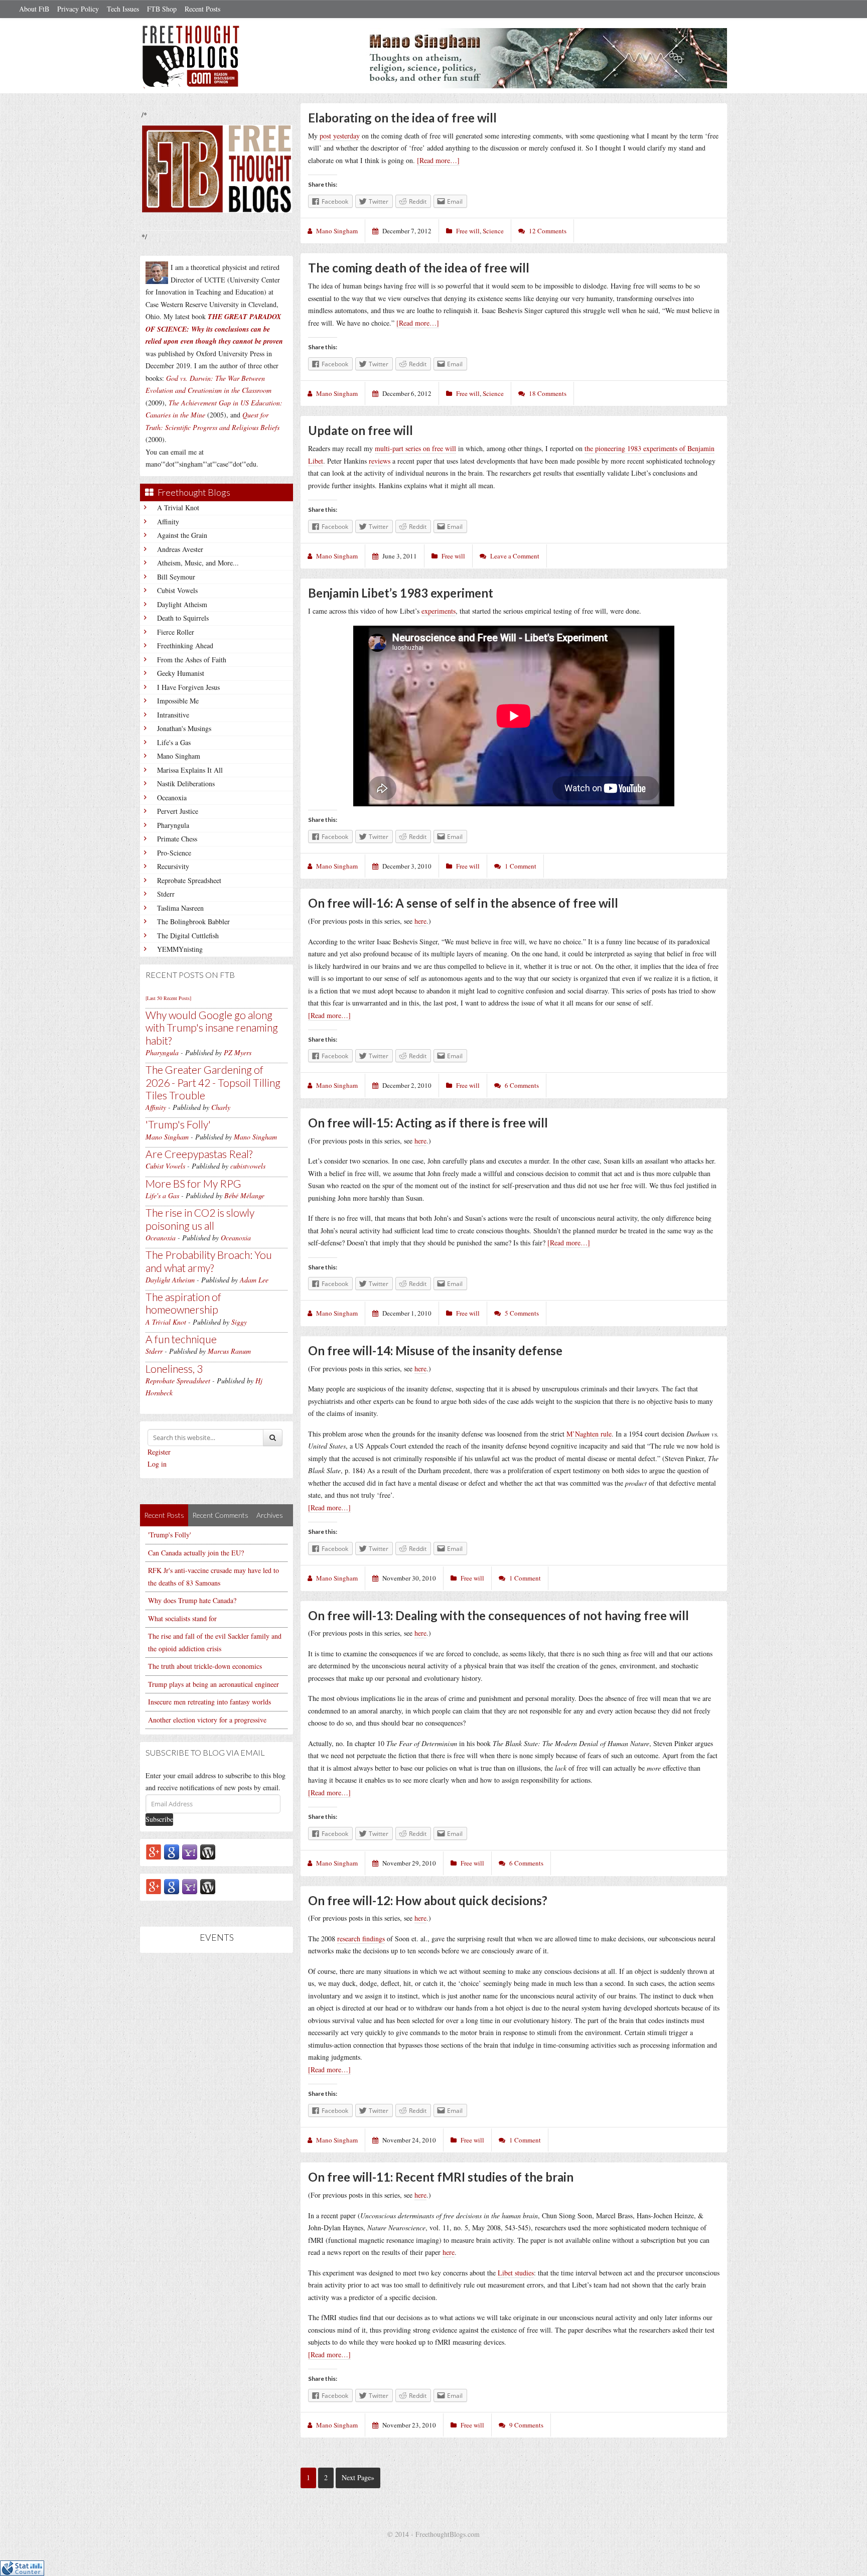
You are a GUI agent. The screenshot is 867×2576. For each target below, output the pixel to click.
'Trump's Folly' (178, 1124)
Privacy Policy (78, 9)
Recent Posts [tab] (164, 1515)
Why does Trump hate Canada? (192, 1600)
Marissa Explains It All (190, 770)
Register (159, 1452)
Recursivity (173, 866)
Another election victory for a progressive (207, 1720)
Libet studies (516, 2273)
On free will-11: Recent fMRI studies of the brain (441, 2177)
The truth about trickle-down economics (205, 1666)
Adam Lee (254, 1280)
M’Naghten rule (589, 1434)
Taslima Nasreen (180, 908)
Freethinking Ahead (185, 646)
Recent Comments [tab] (220, 1515)
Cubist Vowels (177, 590)
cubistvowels (248, 1166)
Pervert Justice (178, 811)
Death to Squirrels (183, 618)
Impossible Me (178, 701)
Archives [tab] (270, 1515)
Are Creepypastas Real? (199, 1154)
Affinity (168, 522)
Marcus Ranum (229, 1351)
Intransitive (173, 715)
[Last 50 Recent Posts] (168, 998)
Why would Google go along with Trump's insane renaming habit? (212, 1027)
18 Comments (548, 393)
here (420, 921)
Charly (221, 1107)
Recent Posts (202, 9)
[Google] (172, 1851)
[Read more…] (438, 160)
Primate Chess (177, 839)
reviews (380, 461)
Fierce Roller (176, 632)
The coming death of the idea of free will (419, 268)
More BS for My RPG (193, 1183)
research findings (361, 1939)
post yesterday (340, 136)
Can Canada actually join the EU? (196, 1553)
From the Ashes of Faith (192, 660)
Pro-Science (174, 853)
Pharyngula (173, 825)
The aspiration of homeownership (183, 1303)
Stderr (166, 894)
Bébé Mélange (244, 1195)
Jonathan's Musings (184, 728)
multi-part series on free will (415, 448)
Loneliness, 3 (174, 1369)
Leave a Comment (515, 556)
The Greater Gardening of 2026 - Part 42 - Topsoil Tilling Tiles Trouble (213, 1082)
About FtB (34, 9)
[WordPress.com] (208, 1851)
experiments (439, 611)
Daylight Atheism (182, 604)
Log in (157, 1464)
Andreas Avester (180, 549)
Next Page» (358, 2477)
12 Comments (548, 231)
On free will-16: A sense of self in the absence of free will (463, 903)
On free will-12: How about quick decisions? (428, 1900)
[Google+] (154, 1851)
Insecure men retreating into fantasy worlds (209, 1702)
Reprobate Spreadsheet (189, 880)
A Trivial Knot (178, 508)
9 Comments (526, 2425)
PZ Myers (238, 1052)
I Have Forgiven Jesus (188, 687)
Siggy (239, 1322)
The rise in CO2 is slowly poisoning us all (200, 1219)
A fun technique (181, 1339)
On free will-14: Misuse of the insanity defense (435, 1350)
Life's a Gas (174, 742)
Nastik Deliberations (186, 783)
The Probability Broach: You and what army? (209, 1261)
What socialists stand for (182, 1618)
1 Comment (521, 866)
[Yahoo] (190, 1851)
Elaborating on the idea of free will (402, 118)
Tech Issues (123, 9)
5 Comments (522, 1313)
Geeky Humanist (181, 673)
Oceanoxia (172, 798)
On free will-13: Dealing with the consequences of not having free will (498, 1615)
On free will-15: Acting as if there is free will (428, 1123)
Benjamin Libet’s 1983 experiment (401, 593)
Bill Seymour (176, 577)
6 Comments (522, 1085)
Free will (468, 231)
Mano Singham (179, 756)
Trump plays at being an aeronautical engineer (213, 1684)
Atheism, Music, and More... (198, 563)
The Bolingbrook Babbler (193, 921)
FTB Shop (162, 9)
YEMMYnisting (180, 949)
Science (493, 231)
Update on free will (360, 430)
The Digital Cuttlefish (188, 936)
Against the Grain (182, 535)
